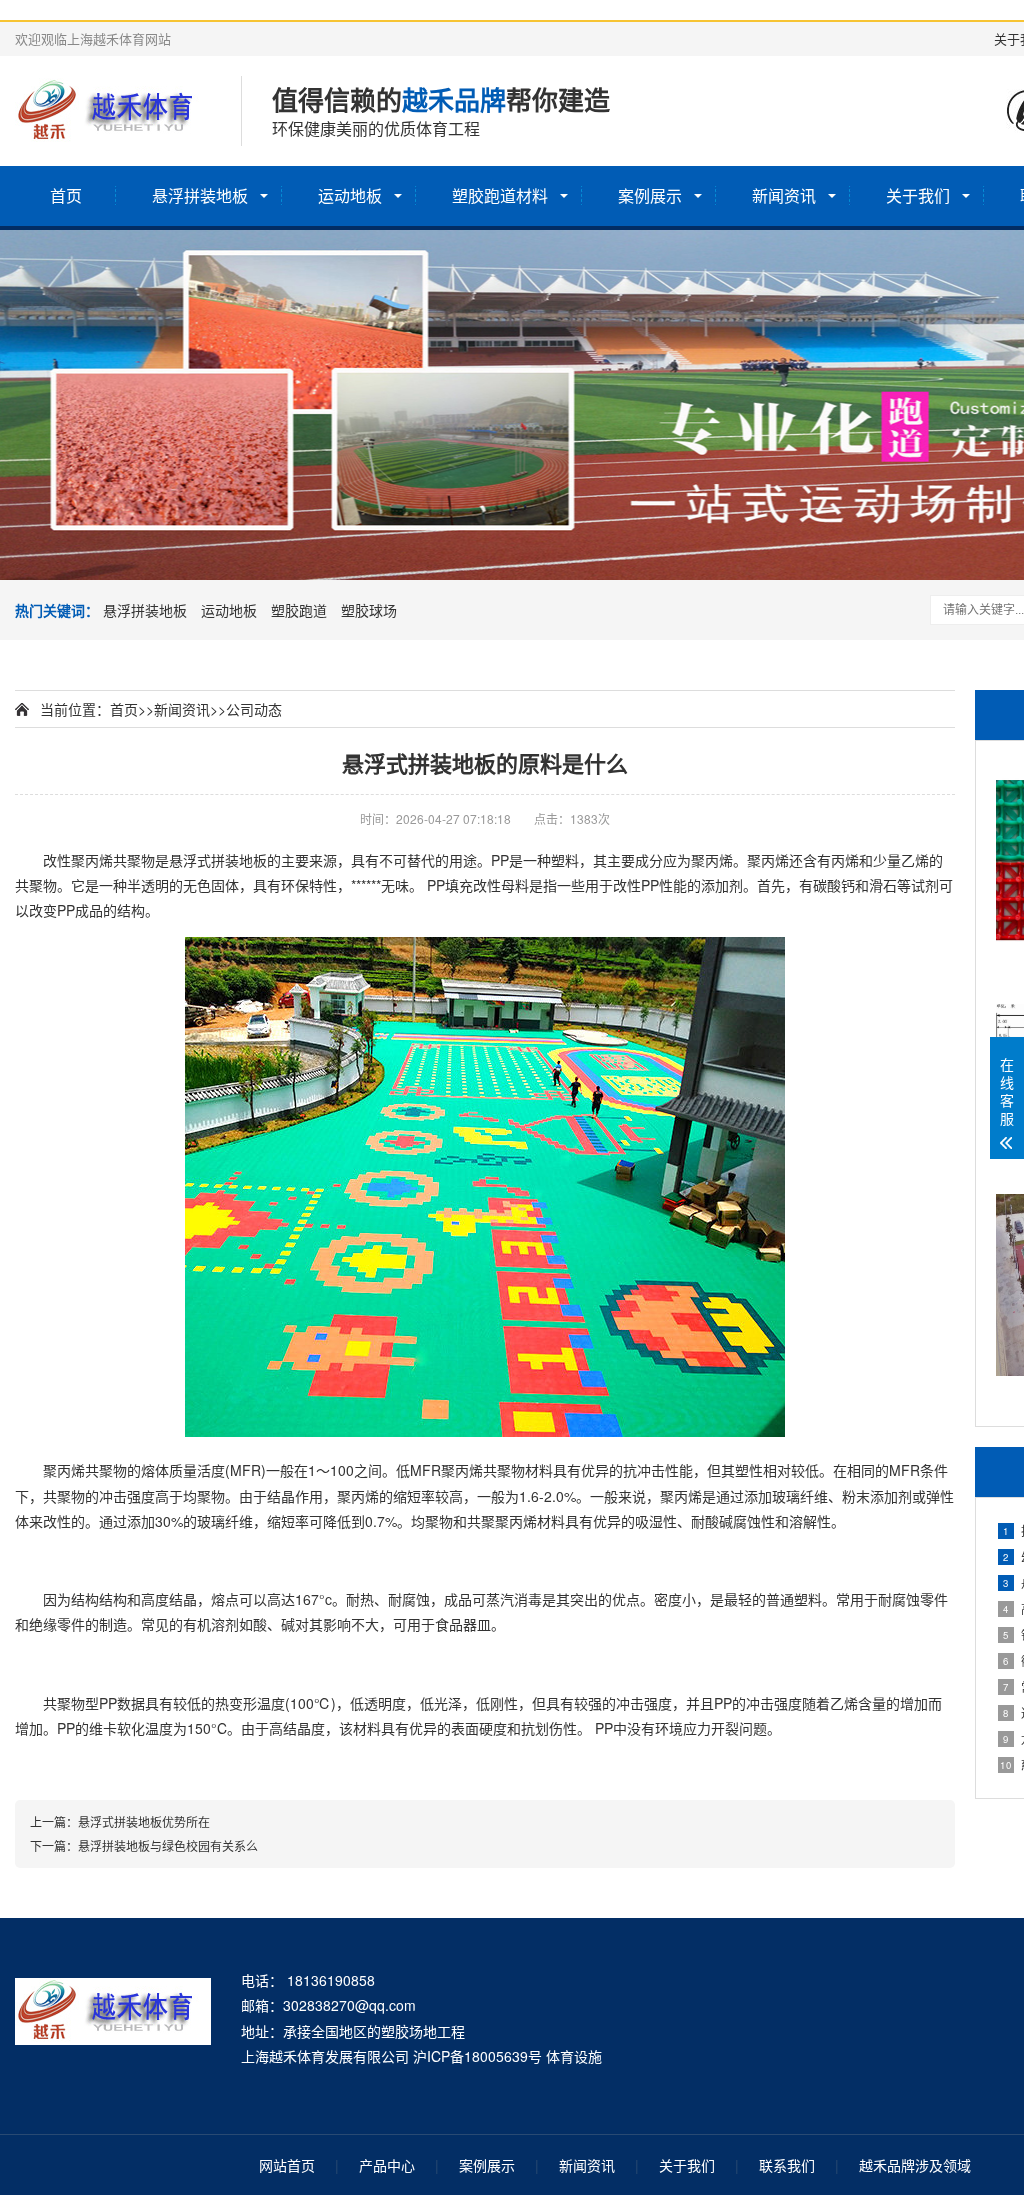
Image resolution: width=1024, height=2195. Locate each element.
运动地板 (350, 195)
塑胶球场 (369, 610)
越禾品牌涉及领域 (915, 2165)
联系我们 (787, 2165)
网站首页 (287, 2165)
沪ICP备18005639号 (477, 2056)
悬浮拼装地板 (200, 195)
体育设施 (574, 2056)
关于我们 (918, 195)
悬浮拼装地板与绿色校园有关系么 (168, 1845)
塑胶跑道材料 (500, 195)
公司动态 (254, 709)
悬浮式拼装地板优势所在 (144, 1821)
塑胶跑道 (299, 610)
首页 (66, 195)
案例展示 (650, 195)
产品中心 (387, 2165)
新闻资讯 (784, 195)
